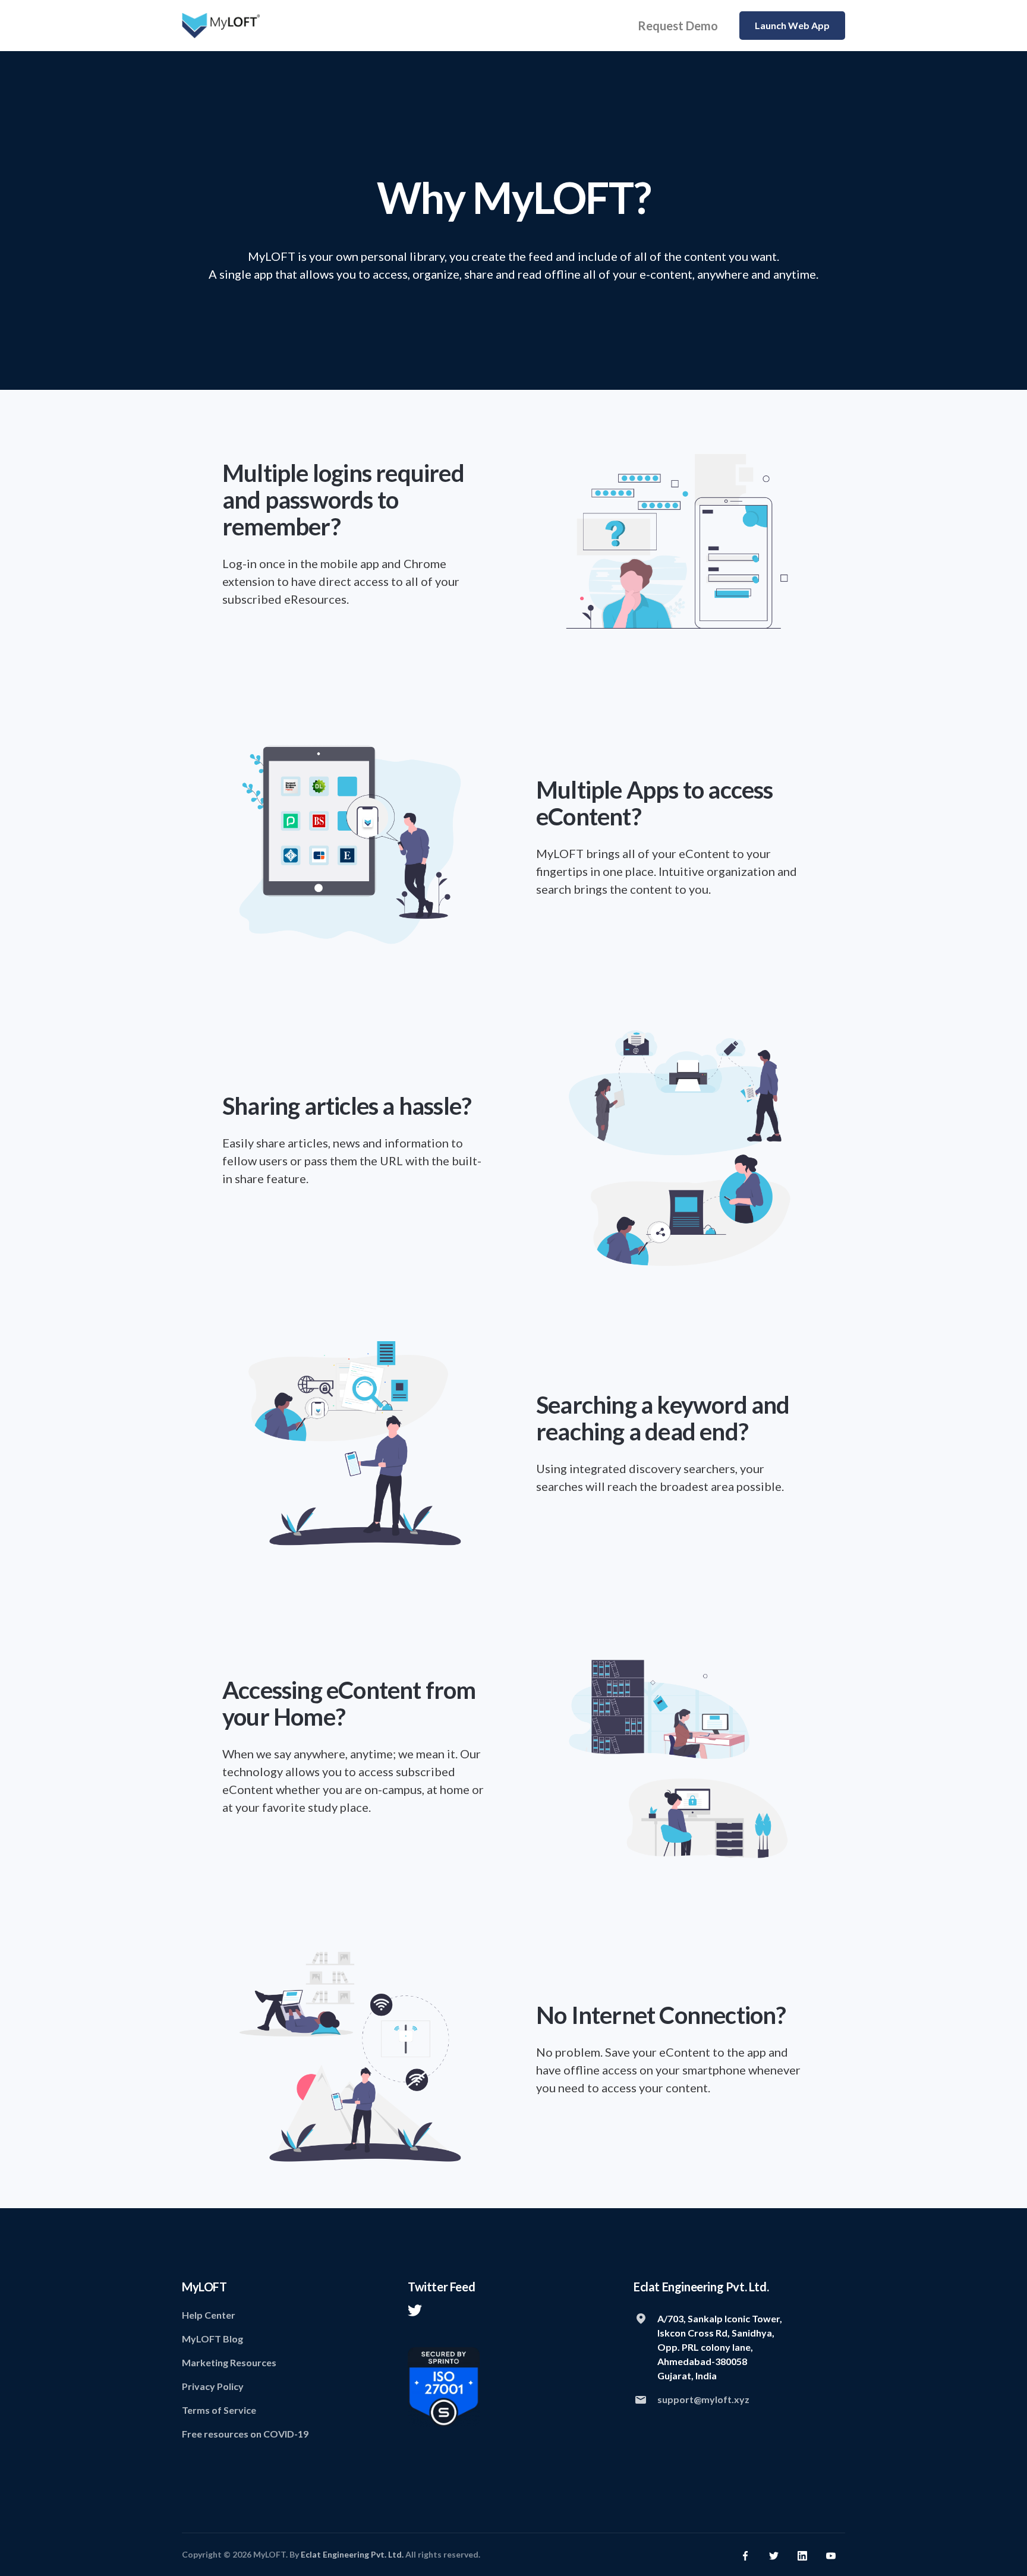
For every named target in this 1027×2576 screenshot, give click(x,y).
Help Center (209, 2315)
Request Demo (678, 26)
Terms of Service (219, 2410)
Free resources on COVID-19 (245, 2434)
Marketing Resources (229, 2362)
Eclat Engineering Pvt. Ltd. (352, 2554)
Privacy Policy (213, 2386)
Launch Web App (792, 25)
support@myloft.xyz (703, 2399)
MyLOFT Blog (212, 2339)
